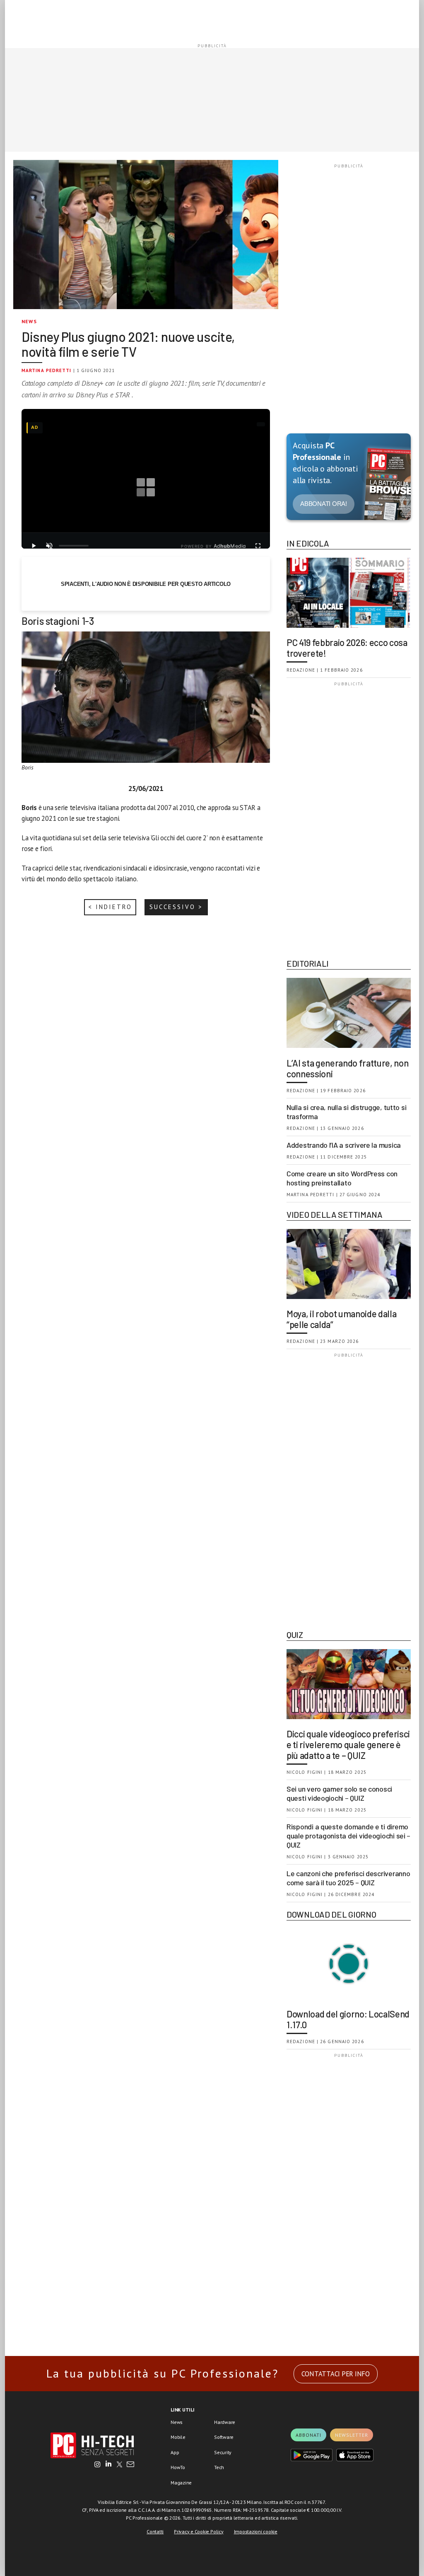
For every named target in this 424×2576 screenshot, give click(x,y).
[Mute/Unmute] (49, 546)
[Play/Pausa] (34, 546)
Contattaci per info (336, 2374)
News (29, 321)
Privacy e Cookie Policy (199, 2531)
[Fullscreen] (258, 546)
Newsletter (352, 2435)
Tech (219, 2467)
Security (223, 2452)
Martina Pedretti (47, 370)
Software (224, 2437)
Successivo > (176, 907)
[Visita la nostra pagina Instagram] (98, 2465)
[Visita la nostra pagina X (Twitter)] (119, 2465)
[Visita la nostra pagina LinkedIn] (108, 2465)
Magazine (181, 2483)
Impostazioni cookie (256, 2531)
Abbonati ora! (324, 504)
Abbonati (308, 2435)
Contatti (155, 2531)
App (175, 2452)
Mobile (178, 2437)
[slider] (74, 546)
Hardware (225, 2422)
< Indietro (110, 907)
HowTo (178, 2467)
